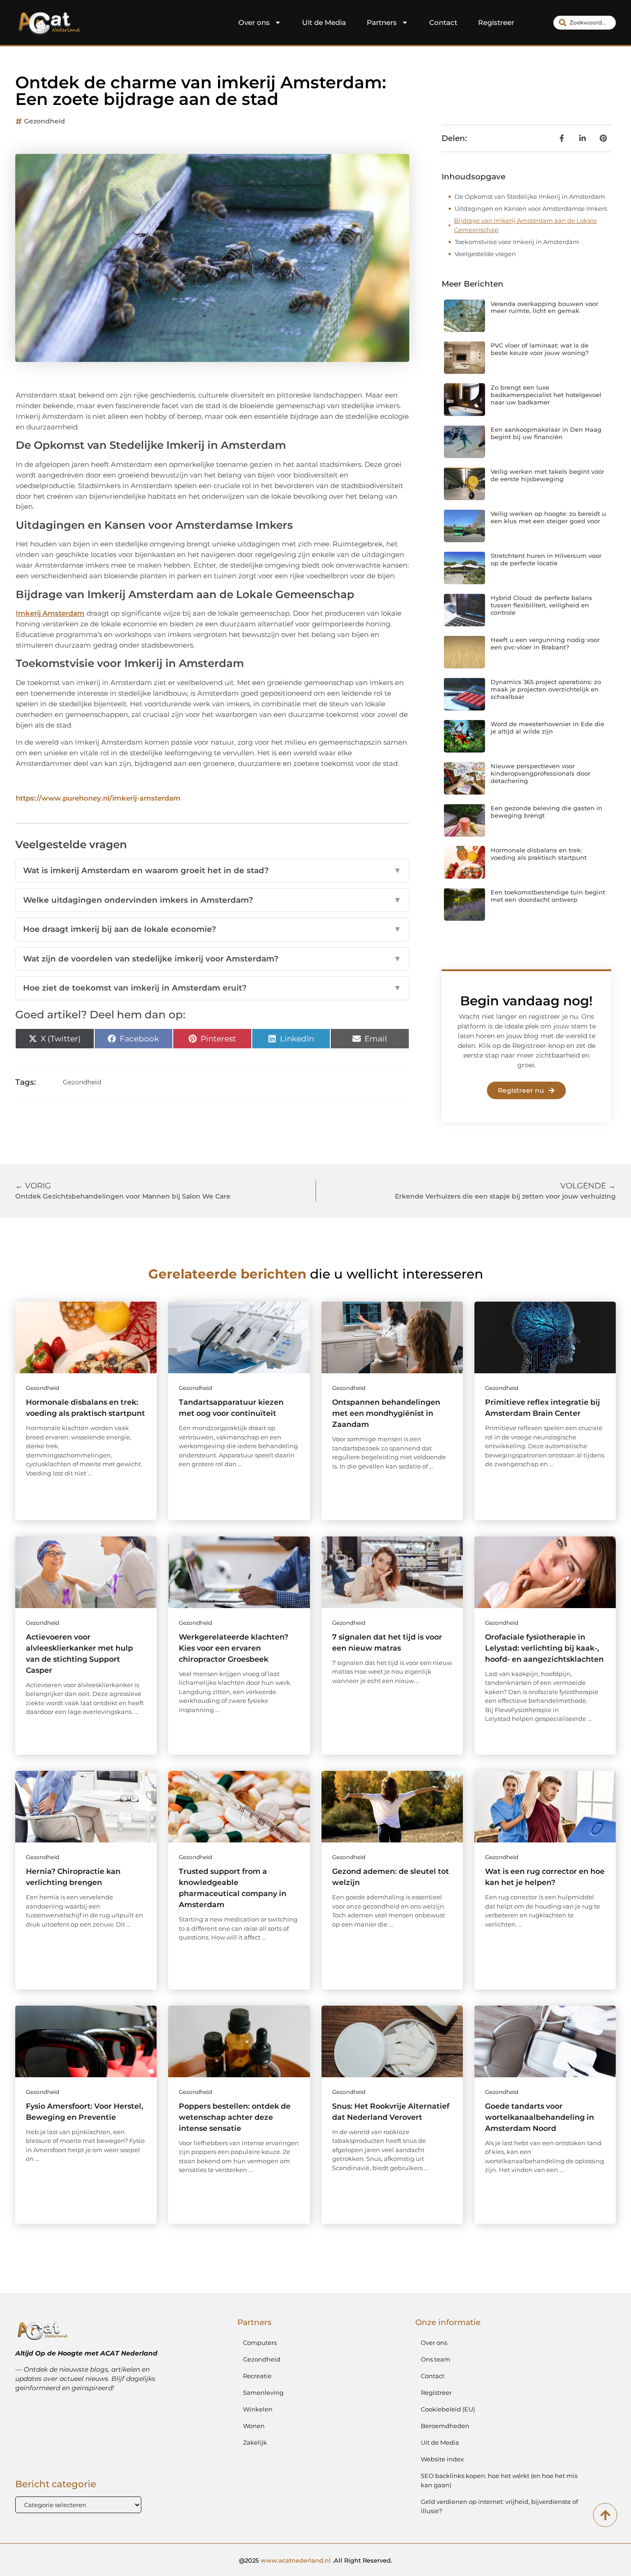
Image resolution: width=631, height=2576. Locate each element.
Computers (260, 2343)
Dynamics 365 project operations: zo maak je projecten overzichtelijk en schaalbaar (546, 689)
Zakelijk (255, 2442)
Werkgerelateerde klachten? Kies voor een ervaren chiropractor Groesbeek (234, 1648)
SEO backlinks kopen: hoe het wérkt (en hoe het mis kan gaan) (499, 2480)
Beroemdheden (445, 2426)
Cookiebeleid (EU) (448, 2409)
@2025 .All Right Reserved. (315, 2560)
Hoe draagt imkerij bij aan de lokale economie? (212, 929)
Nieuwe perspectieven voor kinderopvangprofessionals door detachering (540, 773)
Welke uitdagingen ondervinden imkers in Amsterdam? (212, 900)
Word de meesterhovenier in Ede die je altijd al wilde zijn (547, 728)
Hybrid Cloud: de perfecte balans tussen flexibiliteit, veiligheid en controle (541, 605)
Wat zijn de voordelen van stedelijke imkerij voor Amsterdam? (212, 959)
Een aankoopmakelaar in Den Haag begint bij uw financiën (546, 433)
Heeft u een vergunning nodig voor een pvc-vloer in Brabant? (545, 643)
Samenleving (263, 2392)
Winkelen (258, 2409)
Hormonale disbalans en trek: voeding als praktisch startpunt (539, 854)
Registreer (496, 22)
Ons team (436, 2359)
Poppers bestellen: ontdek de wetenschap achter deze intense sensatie (235, 2117)
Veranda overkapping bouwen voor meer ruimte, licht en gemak (544, 307)
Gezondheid (45, 121)
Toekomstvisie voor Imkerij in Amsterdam (517, 242)
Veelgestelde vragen (485, 254)
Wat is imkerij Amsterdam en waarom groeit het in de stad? (212, 870)
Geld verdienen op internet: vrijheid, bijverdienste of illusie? (499, 2506)
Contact (443, 22)
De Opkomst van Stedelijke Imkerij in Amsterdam (530, 196)
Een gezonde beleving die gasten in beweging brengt (546, 812)
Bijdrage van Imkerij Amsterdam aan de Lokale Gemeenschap (525, 225)
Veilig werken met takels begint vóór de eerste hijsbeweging (547, 475)
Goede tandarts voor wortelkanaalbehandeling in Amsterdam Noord (540, 2117)
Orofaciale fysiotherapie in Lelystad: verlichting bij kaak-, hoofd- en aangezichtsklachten (544, 1648)
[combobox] (585, 23)
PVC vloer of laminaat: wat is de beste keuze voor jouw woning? (540, 349)
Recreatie (257, 2376)
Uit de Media (324, 22)
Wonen (254, 2426)
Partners (382, 22)
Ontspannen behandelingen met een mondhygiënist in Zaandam (386, 1413)
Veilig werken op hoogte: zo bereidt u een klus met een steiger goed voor (548, 517)
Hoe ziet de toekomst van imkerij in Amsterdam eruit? (212, 988)
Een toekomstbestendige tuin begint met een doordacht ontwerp (548, 896)
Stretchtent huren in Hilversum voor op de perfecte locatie (546, 559)
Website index (442, 2459)
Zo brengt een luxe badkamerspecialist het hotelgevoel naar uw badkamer (546, 395)
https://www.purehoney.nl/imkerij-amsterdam (98, 798)
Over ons (254, 22)
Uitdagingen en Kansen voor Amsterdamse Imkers (531, 208)
